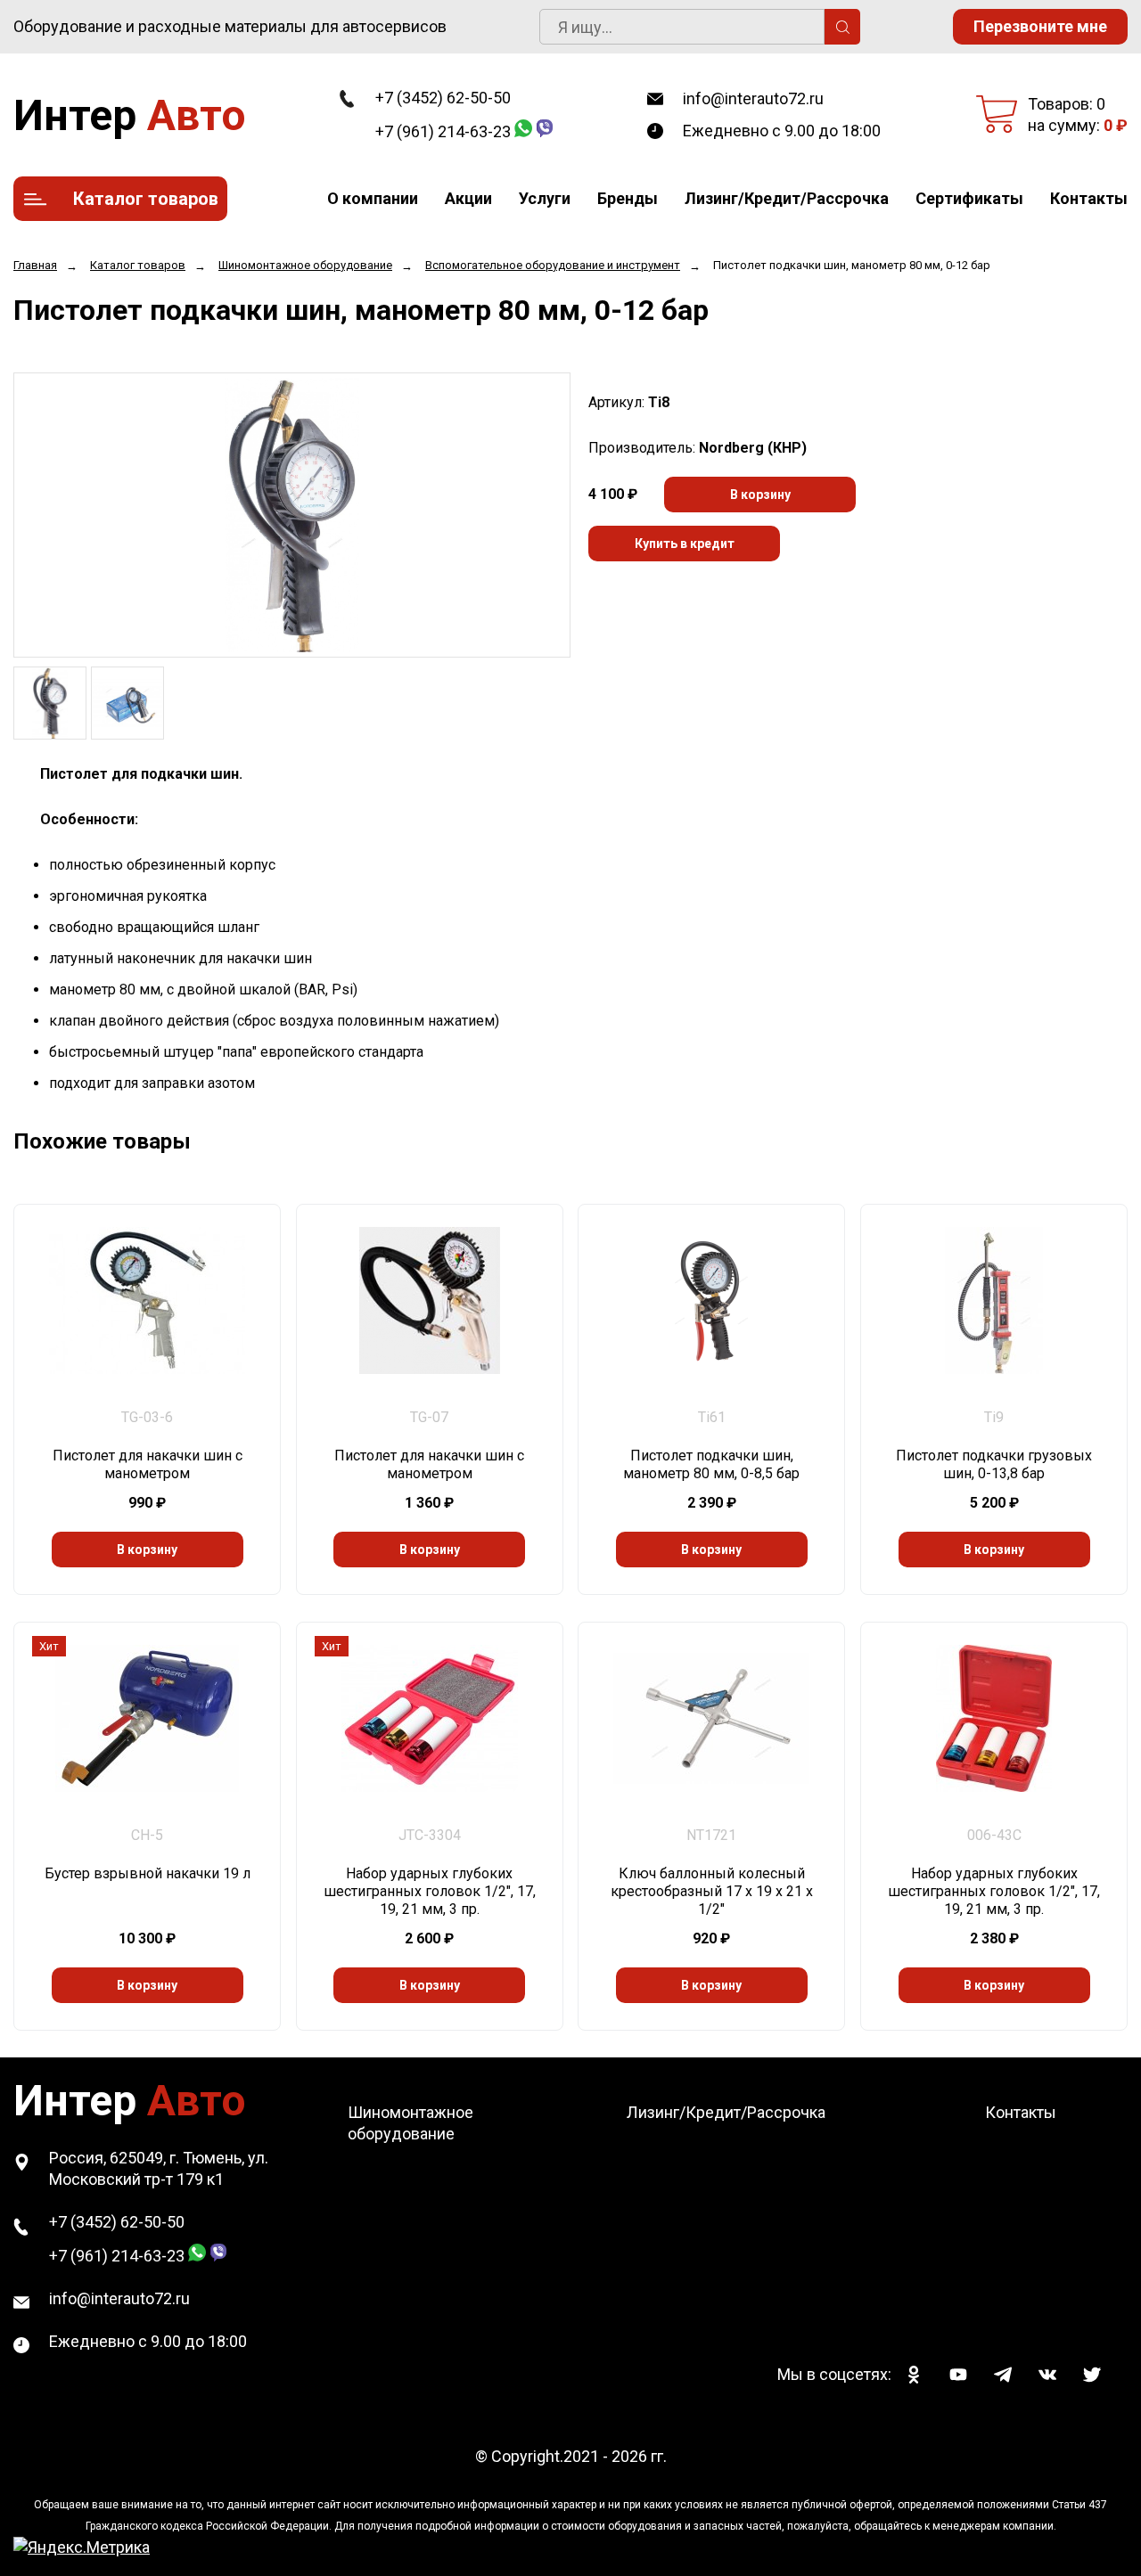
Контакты (1089, 198)
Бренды (628, 198)
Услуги (545, 198)
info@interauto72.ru (753, 98)
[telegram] (1003, 2375)
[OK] (914, 2375)
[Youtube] (958, 2375)
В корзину (760, 495)
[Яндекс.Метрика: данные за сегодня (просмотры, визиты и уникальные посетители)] (82, 2547)
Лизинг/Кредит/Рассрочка (787, 198)
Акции (468, 198)
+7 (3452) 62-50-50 (443, 98)
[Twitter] (1092, 2375)
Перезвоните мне (1040, 26)
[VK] (1047, 2375)
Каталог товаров (146, 199)
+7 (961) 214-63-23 (443, 131)
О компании (373, 198)
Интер (130, 115)
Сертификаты (969, 198)
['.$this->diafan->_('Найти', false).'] (842, 27)
